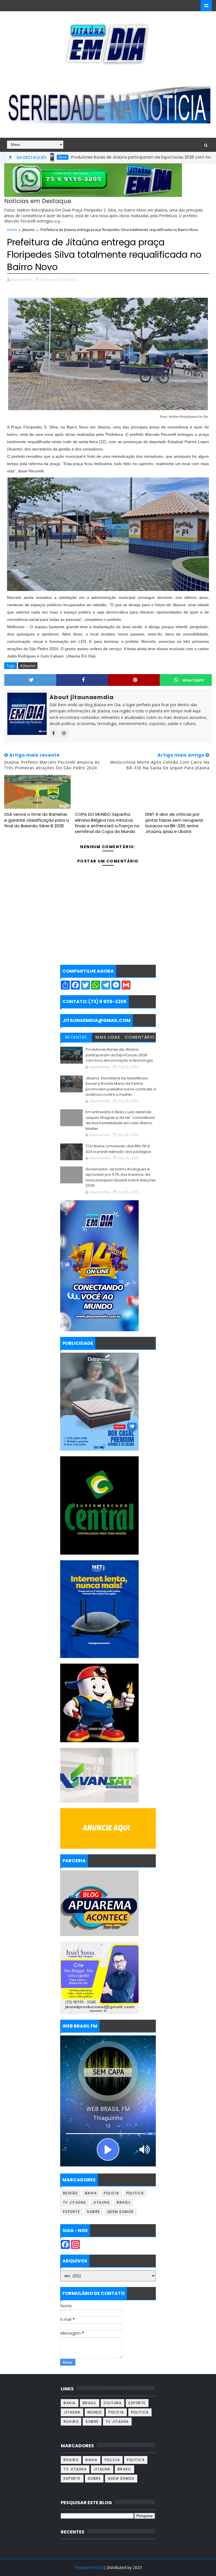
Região (70, 2193)
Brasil (124, 2202)
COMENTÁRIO (140, 1037)
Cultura (113, 2403)
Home (12, 230)
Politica (135, 2193)
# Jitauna (28, 666)
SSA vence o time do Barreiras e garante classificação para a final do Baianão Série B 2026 (37, 820)
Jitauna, (71, 279)
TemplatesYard (88, 2567)
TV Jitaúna (75, 2202)
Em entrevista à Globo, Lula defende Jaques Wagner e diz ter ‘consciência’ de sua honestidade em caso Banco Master (121, 1120)
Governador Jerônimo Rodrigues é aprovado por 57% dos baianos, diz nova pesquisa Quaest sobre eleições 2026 (121, 1177)
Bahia (91, 2193)
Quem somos (121, 2212)
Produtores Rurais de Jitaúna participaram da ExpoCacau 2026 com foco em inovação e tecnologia (119, 1055)
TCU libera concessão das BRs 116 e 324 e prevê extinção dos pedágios (118, 1149)
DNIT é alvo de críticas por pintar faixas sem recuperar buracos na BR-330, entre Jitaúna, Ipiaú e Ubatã (174, 823)
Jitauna (28, 230)
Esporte (72, 2212)
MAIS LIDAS (108, 1037)
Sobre (94, 2212)
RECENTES (76, 1037)
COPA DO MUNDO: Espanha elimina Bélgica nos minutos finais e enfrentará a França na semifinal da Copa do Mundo (107, 823)
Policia (112, 2193)
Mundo (95, 2412)
